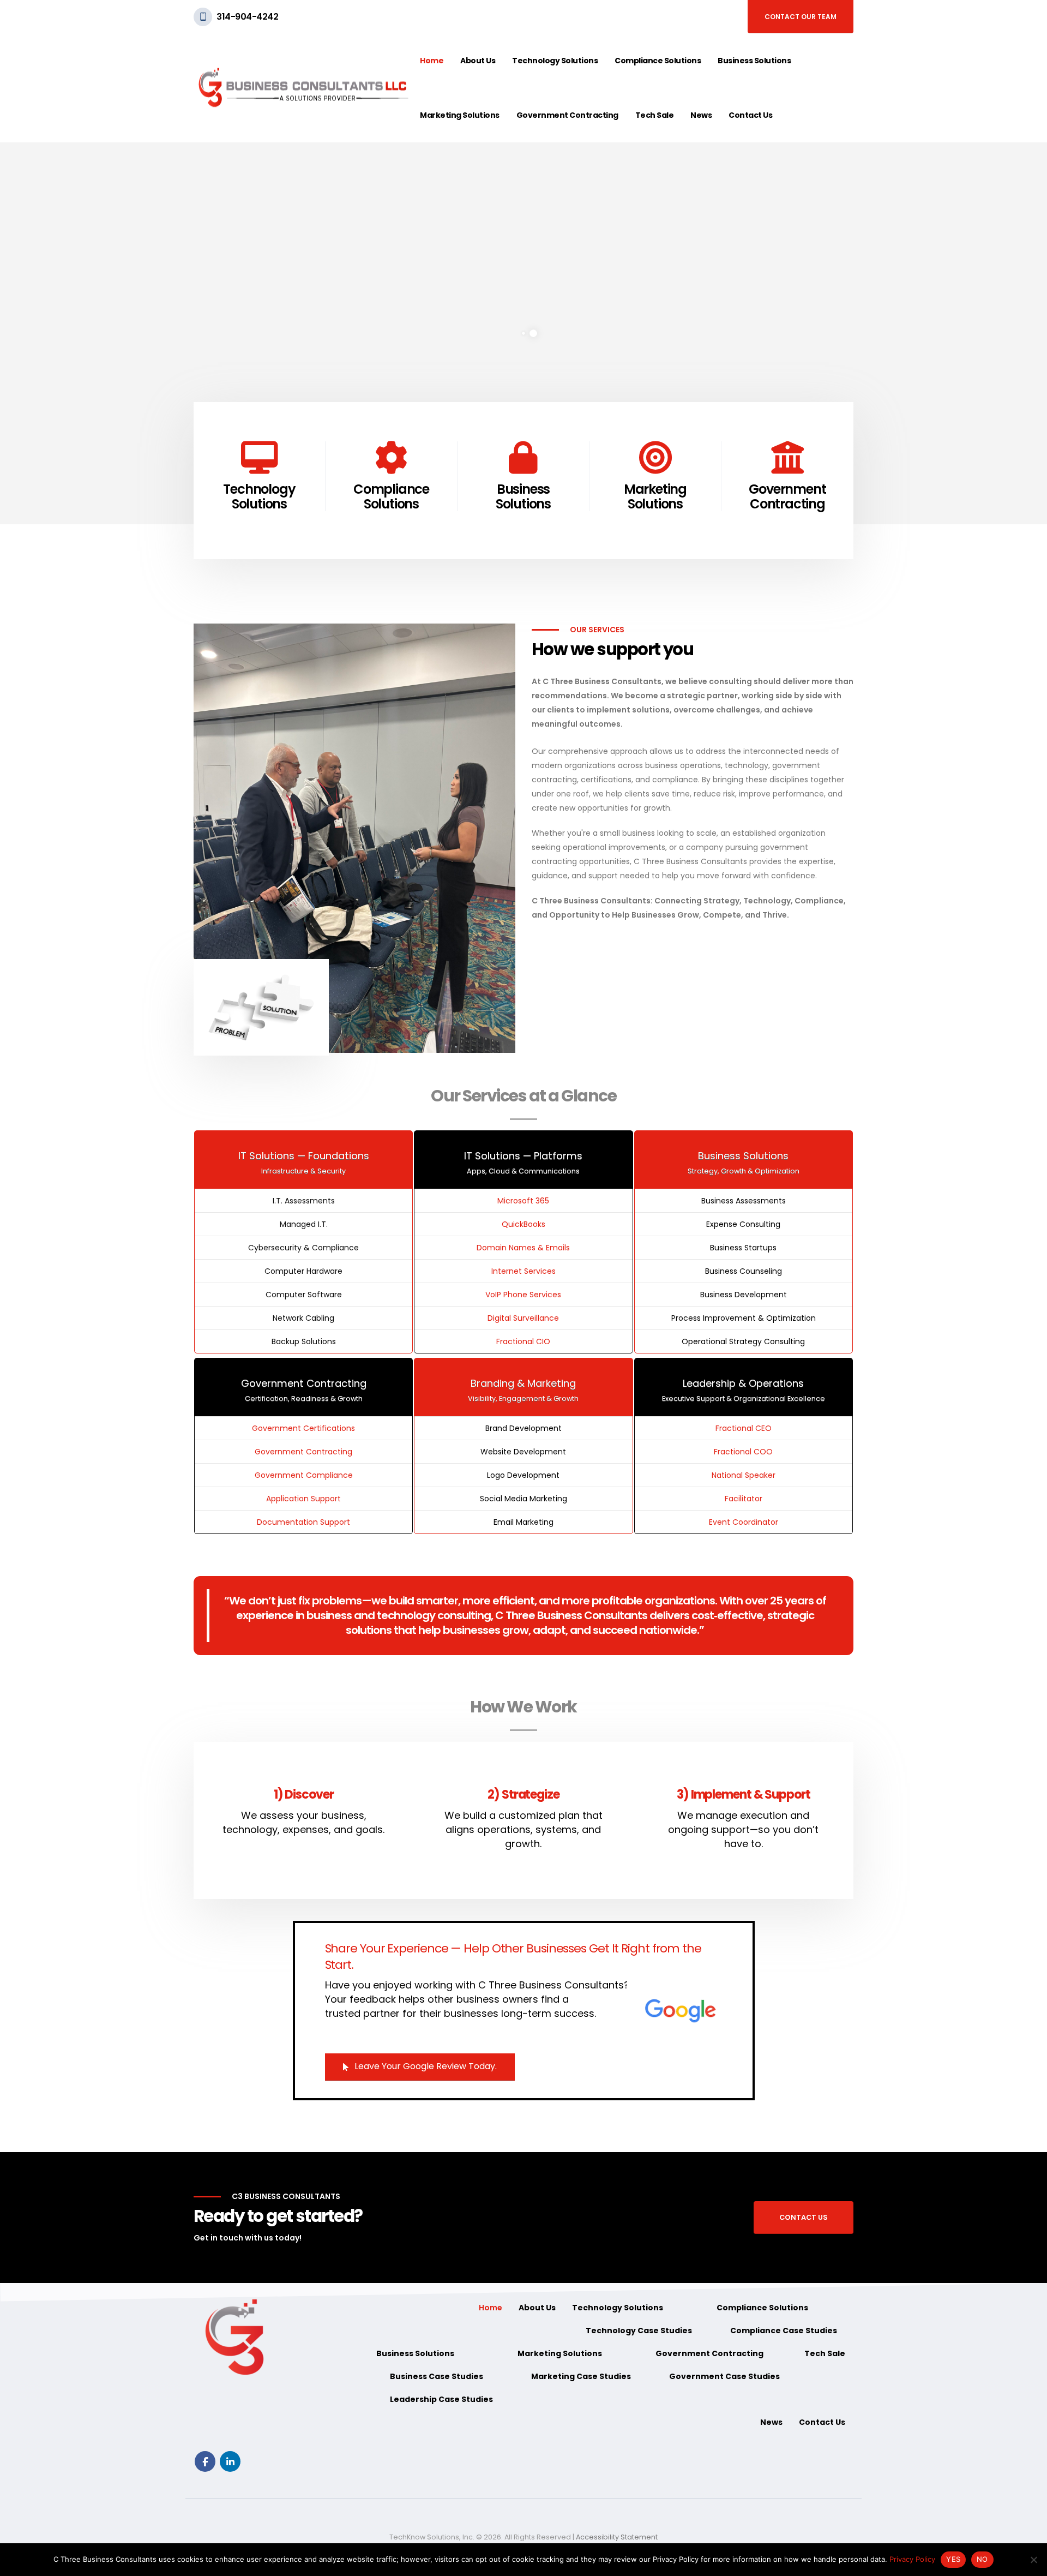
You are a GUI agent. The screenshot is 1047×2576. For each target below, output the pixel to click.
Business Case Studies (437, 2376)
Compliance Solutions (658, 61)
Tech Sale (655, 115)
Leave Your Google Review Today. (425, 2066)
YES (953, 2559)
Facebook (205, 2461)
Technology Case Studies (639, 2331)
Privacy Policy (912, 2559)
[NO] (1033, 2560)
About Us (478, 61)
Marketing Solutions (460, 115)
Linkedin (230, 2461)
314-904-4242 (247, 17)
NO (982, 2559)
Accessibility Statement (617, 2537)
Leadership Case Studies (441, 2399)
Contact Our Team (801, 17)
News (701, 115)
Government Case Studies (724, 2376)
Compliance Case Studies (784, 2331)
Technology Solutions (555, 61)
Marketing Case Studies (581, 2376)
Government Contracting (567, 115)
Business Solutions (754, 61)
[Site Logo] (303, 88)
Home (432, 61)
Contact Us (750, 115)
